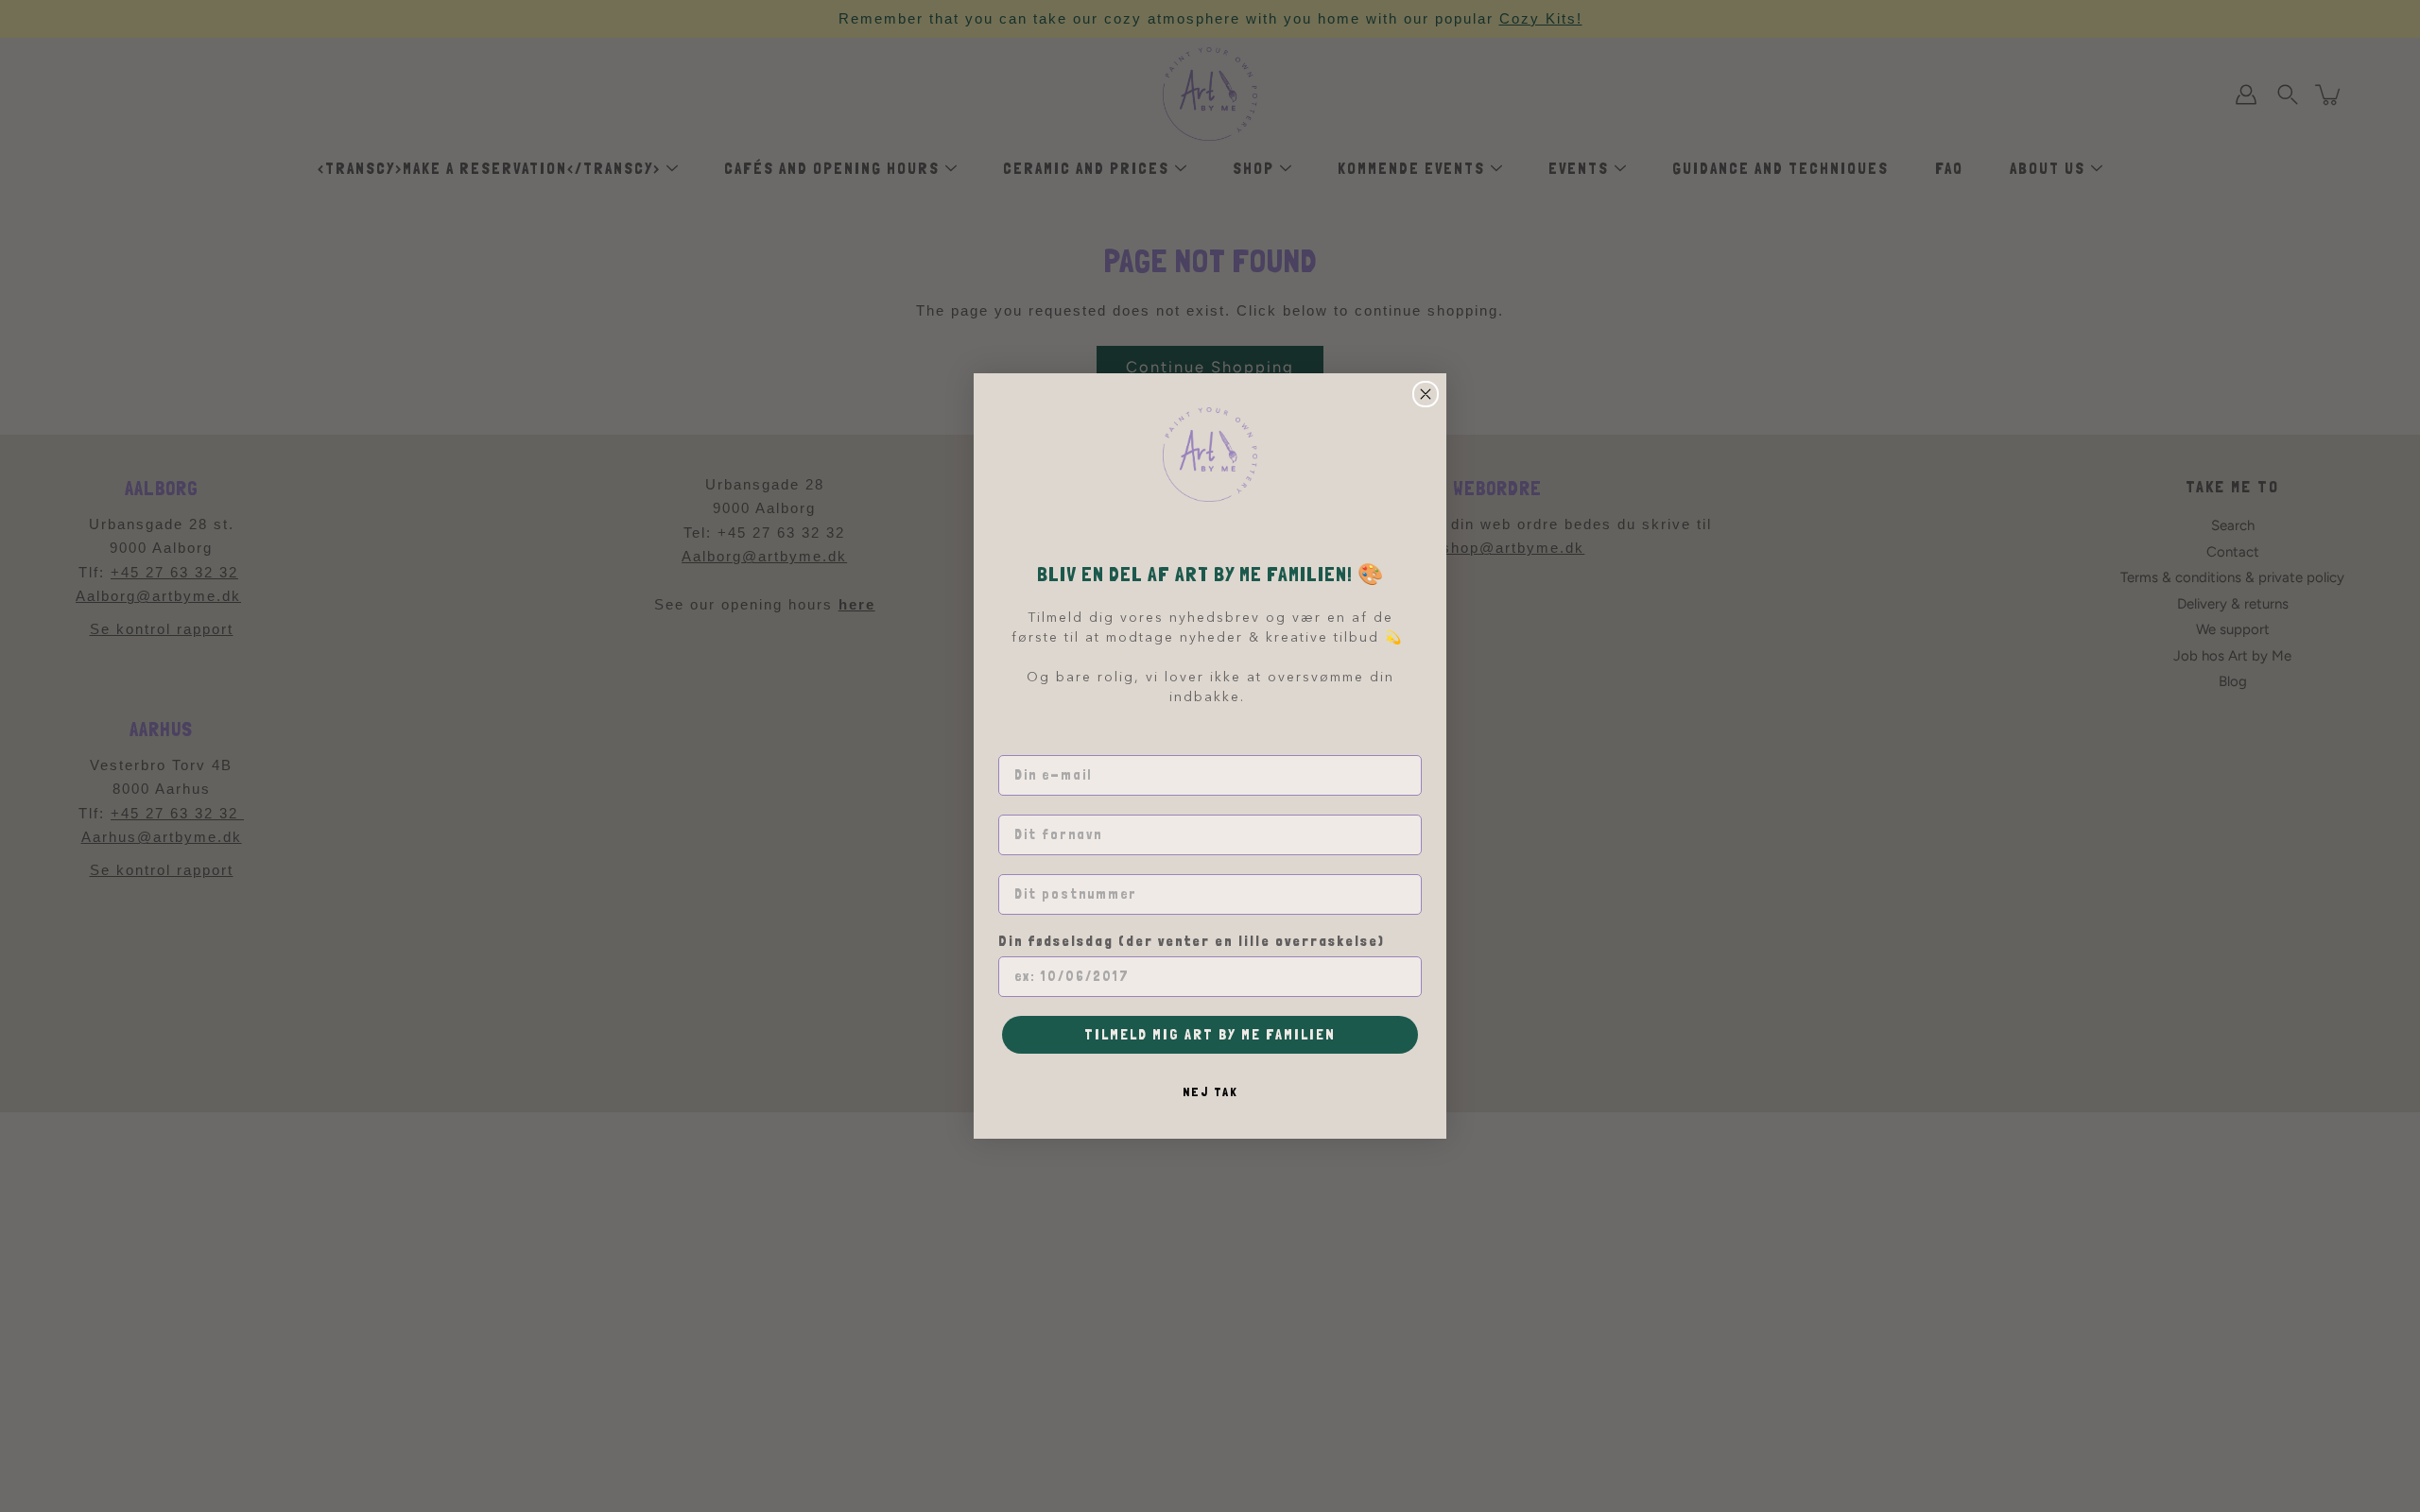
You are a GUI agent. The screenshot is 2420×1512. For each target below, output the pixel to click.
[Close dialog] (1426, 394)
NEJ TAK (1210, 1091)
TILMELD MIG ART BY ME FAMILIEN (1210, 1034)
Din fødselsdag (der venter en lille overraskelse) (1192, 942)
